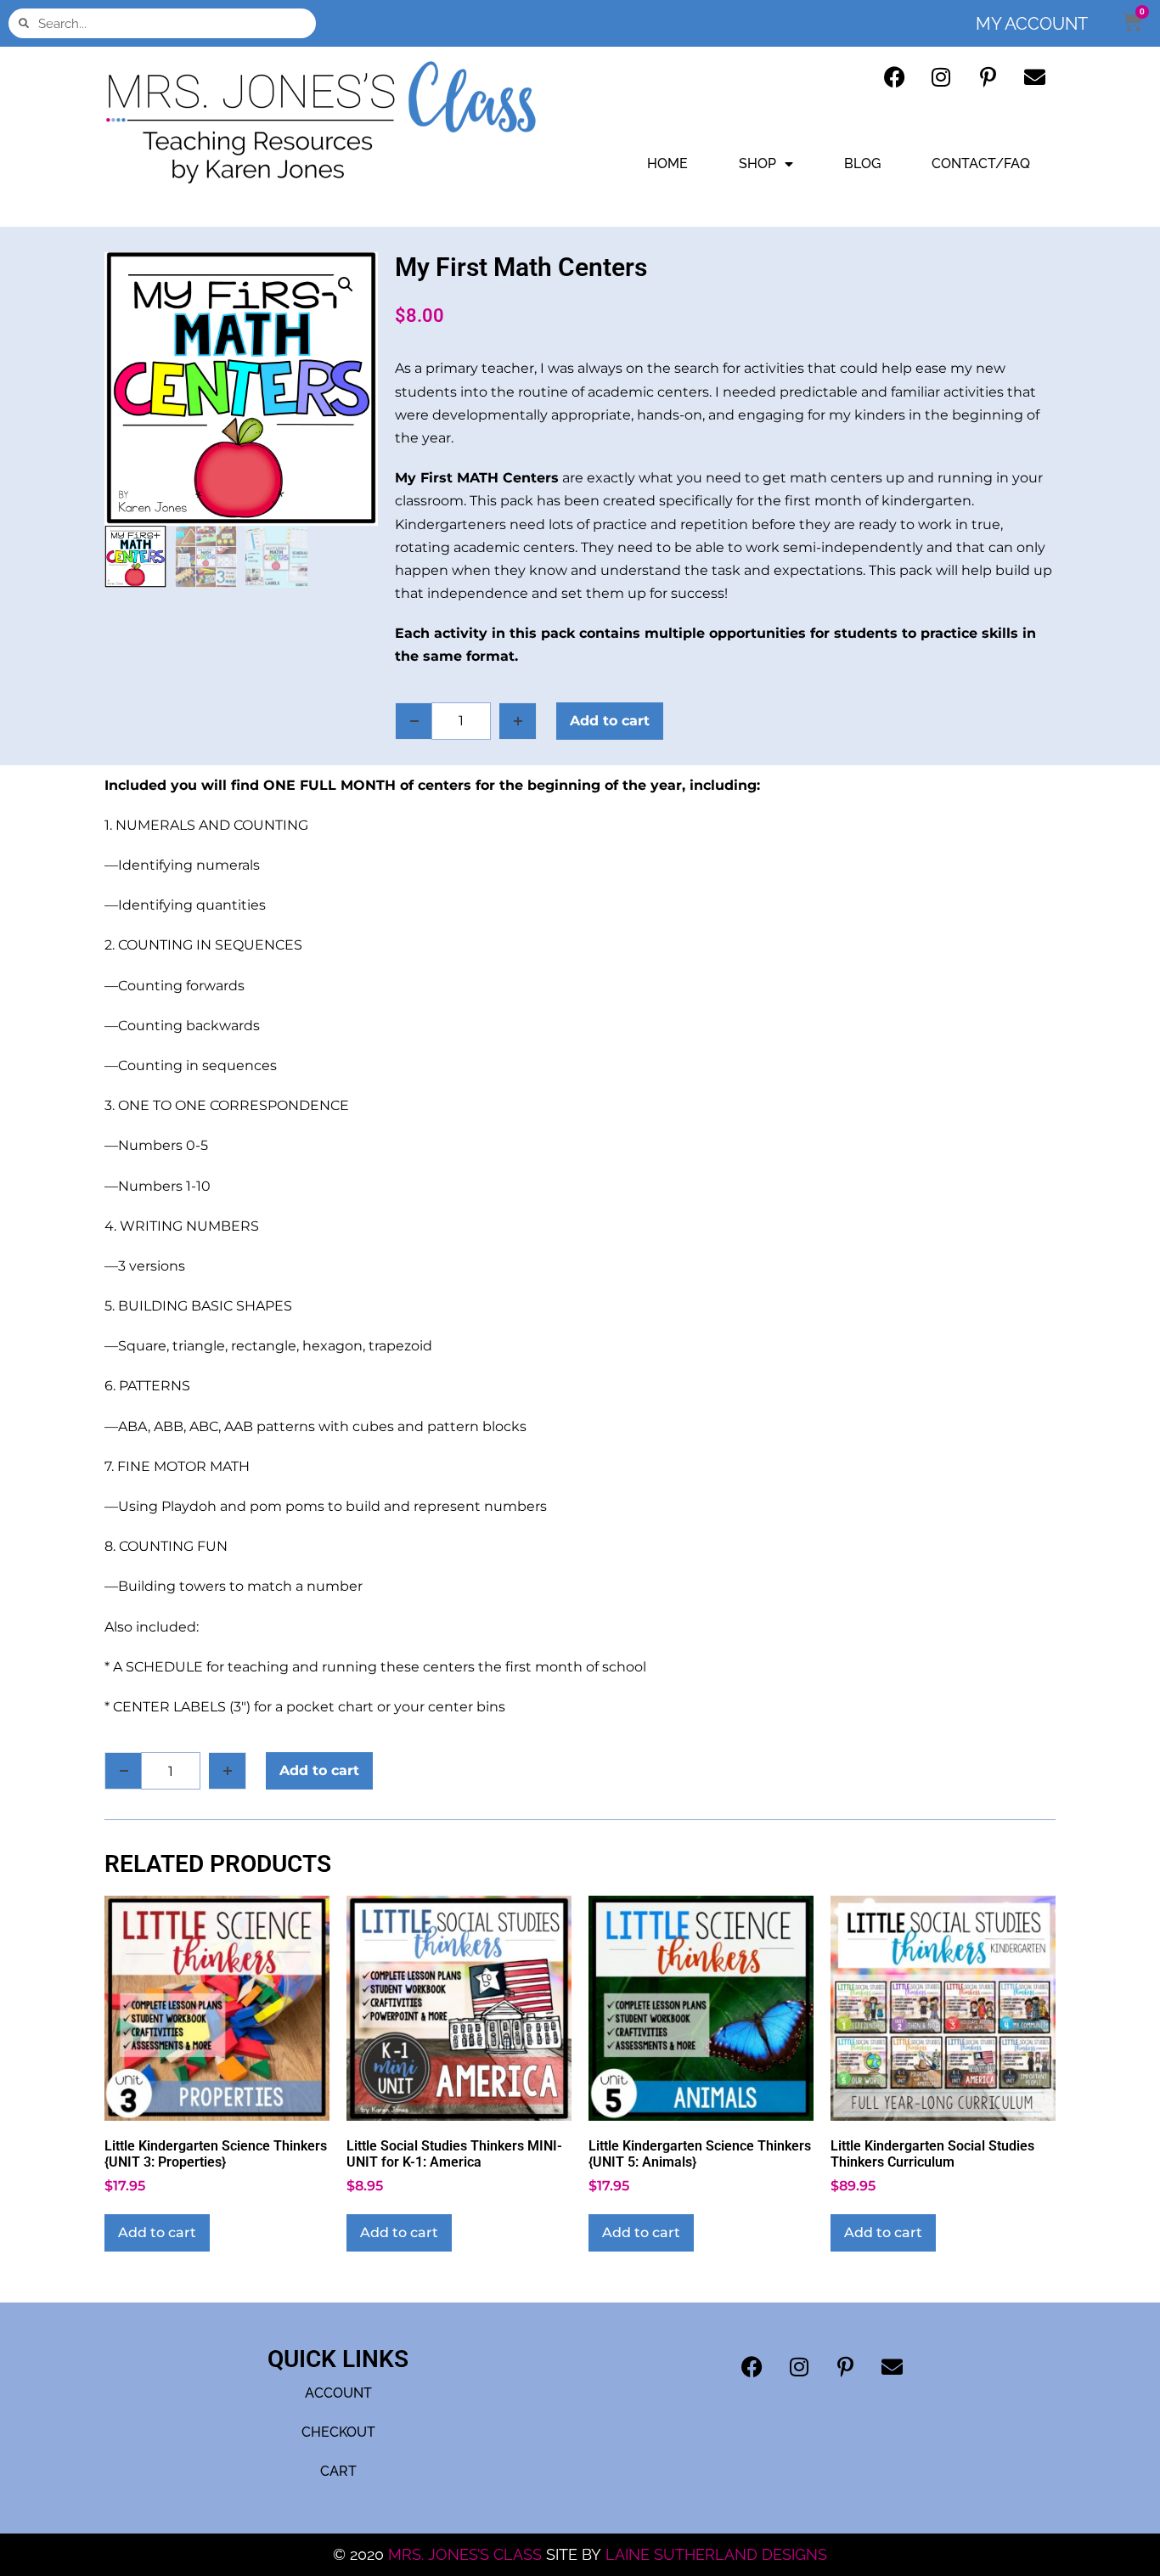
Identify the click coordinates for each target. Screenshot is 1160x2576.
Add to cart (610, 721)
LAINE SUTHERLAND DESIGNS (716, 2554)
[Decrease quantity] (414, 721)
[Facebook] (894, 76)
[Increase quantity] (518, 721)
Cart (338, 2471)
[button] (346, 285)
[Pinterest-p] (988, 76)
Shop (757, 163)
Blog (862, 163)
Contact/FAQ (981, 163)
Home (667, 163)
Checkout (338, 2432)
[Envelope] (1034, 76)
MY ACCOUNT (1032, 24)
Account (338, 2393)
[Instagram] (941, 76)
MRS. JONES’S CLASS (467, 2554)
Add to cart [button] (157, 2232)
